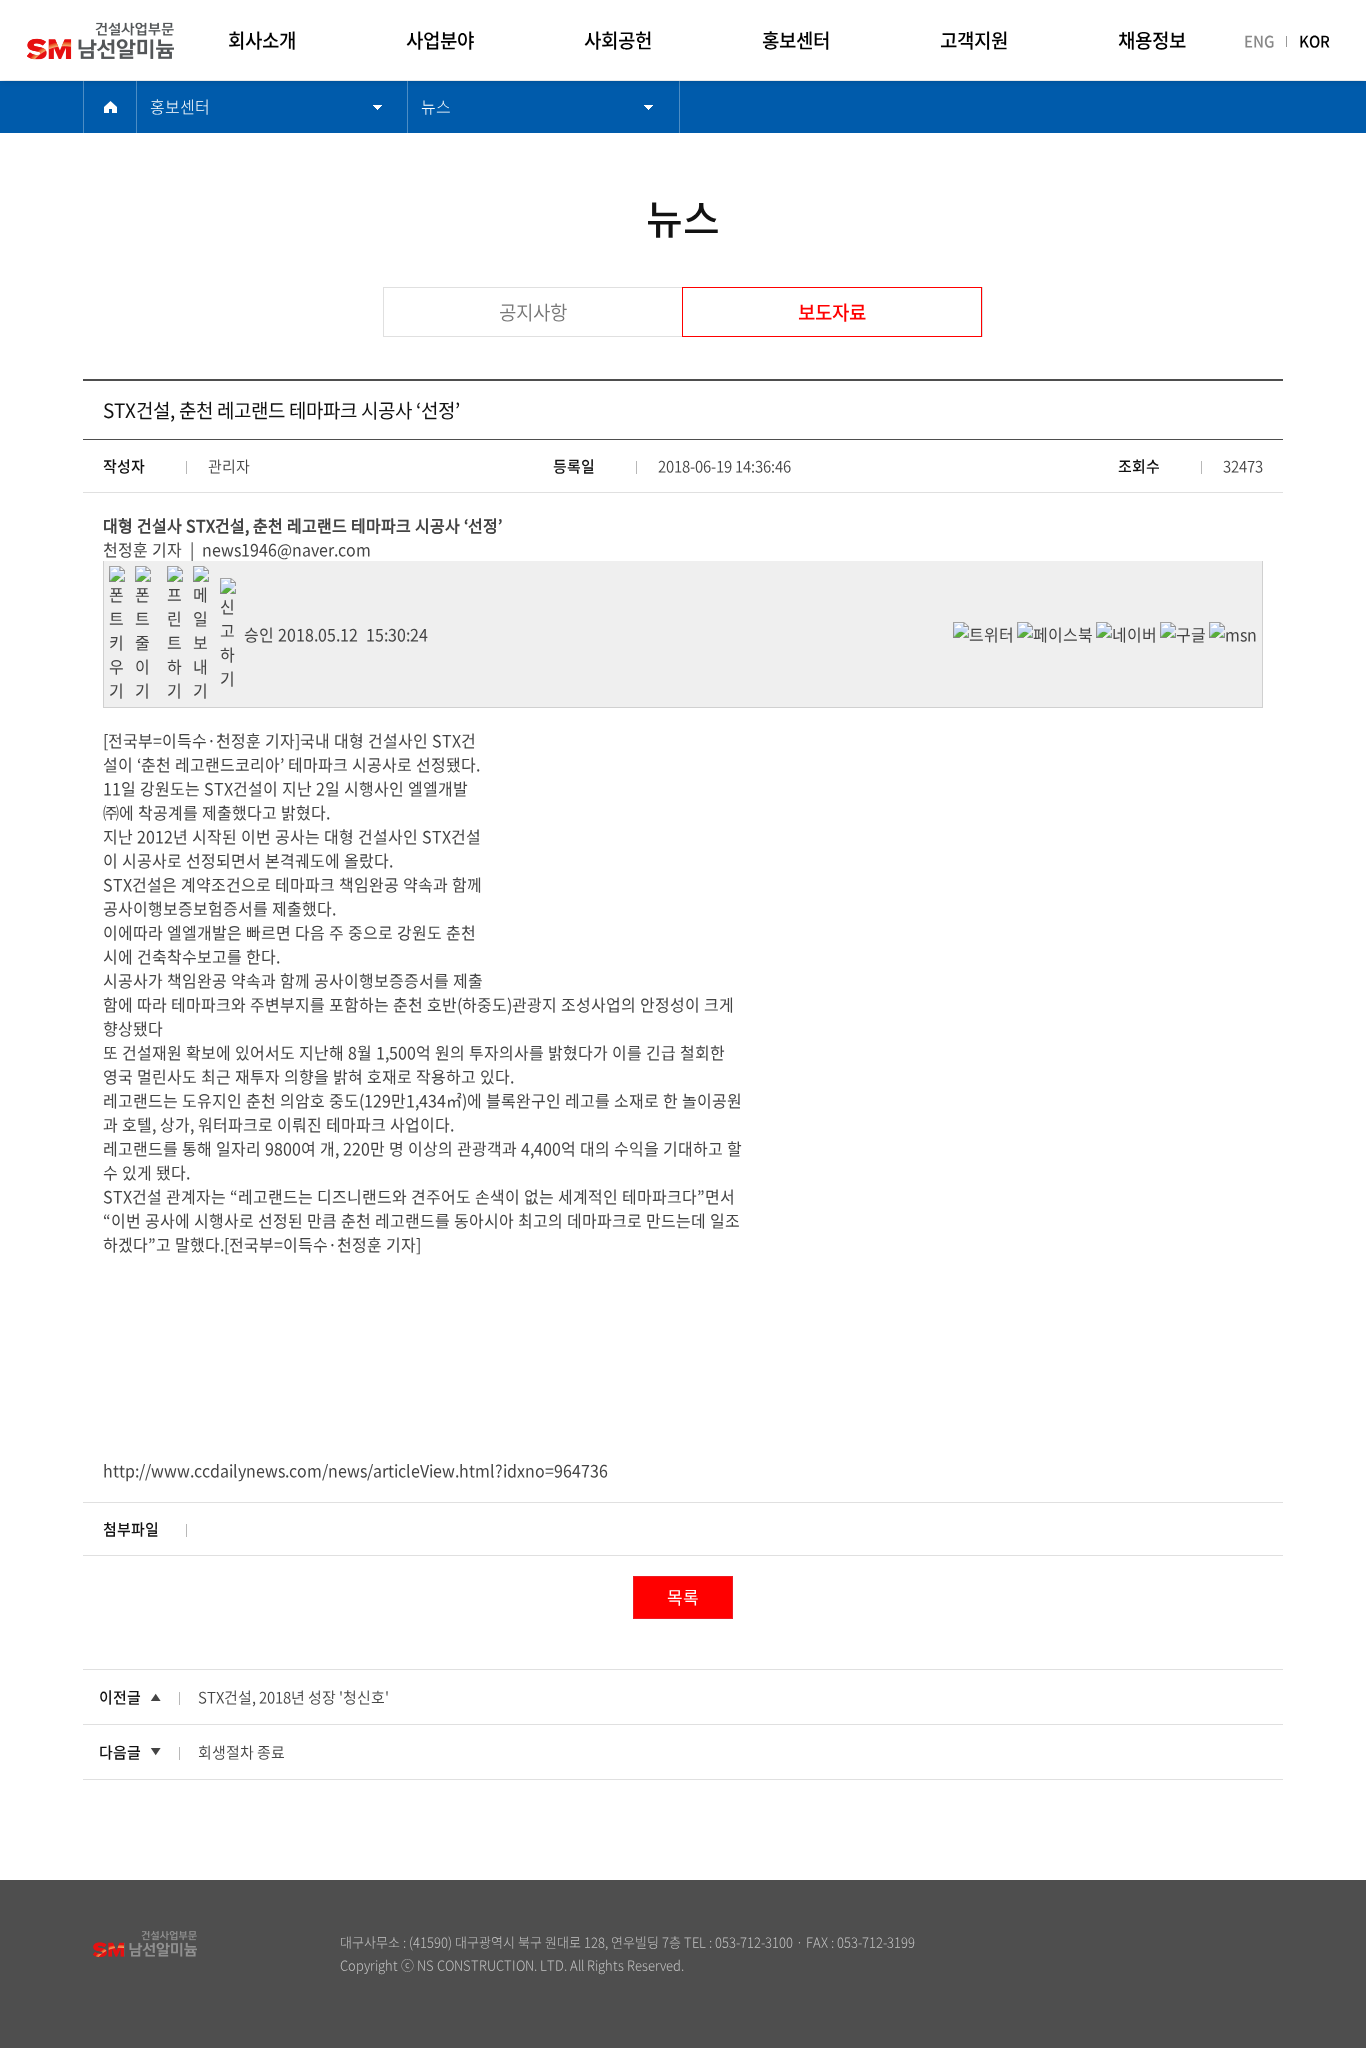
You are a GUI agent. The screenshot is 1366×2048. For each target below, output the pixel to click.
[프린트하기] (180, 578)
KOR (1314, 41)
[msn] (1233, 634)
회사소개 (262, 40)
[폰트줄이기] (148, 578)
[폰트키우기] (122, 578)
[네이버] (1126, 634)
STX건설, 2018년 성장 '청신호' (293, 1697)
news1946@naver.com (286, 549)
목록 (683, 1596)
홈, (110, 107)
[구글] (1183, 634)
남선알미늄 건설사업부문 (133, 41)
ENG (1259, 41)
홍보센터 (796, 40)
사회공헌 (618, 40)
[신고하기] (232, 590)
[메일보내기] (206, 578)
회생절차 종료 (241, 1752)
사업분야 (440, 40)
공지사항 (533, 312)
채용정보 (1152, 40)
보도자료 (832, 312)
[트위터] (983, 634)
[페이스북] (1055, 634)
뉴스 (436, 106)
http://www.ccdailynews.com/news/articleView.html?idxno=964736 (355, 1470)
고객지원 (974, 40)
